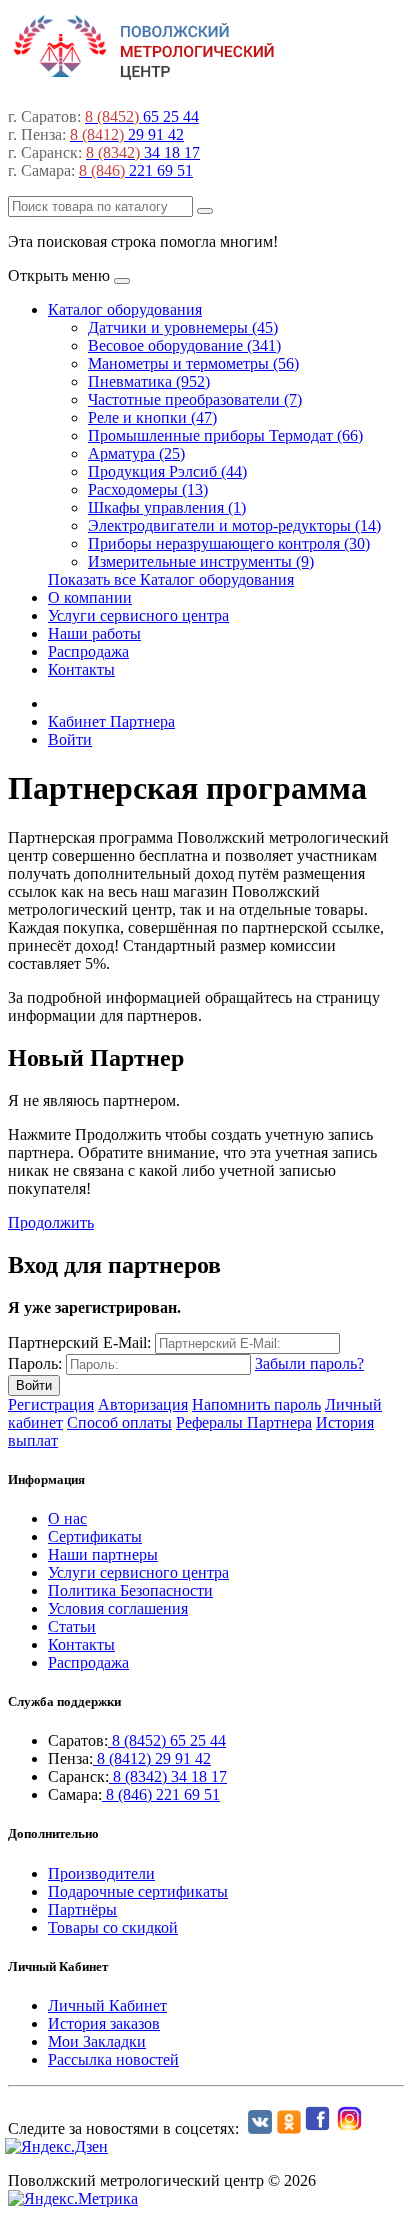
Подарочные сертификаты (138, 1891)
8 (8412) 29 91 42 (152, 1758)
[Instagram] (351, 2128)
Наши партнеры (103, 1554)
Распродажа (88, 651)
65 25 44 (142, 116)
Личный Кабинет (107, 2005)
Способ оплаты (119, 1422)
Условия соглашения (118, 1608)
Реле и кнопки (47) (152, 417)
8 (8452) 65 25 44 (167, 1740)
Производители (101, 1873)
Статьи (72, 1626)
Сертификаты (95, 1536)
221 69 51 (136, 170)
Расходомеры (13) (148, 489)
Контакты (81, 669)
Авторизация (143, 1404)
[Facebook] (319, 2128)
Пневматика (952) (149, 381)
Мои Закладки (97, 2041)
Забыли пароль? (309, 1363)
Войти (70, 739)
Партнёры (82, 1909)
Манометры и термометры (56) (193, 363)
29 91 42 (127, 134)
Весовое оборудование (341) (184, 345)
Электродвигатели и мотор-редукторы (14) (234, 525)
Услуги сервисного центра (138, 615)
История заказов (104, 2023)
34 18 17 (143, 152)
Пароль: (35, 1363)
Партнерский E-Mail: (79, 1342)
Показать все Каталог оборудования (171, 579)
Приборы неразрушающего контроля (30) (229, 543)
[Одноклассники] (286, 2128)
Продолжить (51, 1222)
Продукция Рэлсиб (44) (167, 471)
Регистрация (51, 1404)
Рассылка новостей (113, 2059)
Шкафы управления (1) (167, 507)
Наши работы (94, 633)
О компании (90, 597)
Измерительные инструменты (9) (201, 561)
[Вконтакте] (257, 2128)
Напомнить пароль (256, 1404)
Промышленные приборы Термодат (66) (225, 435)
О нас (67, 1518)
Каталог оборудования (125, 309)
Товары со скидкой (113, 1927)
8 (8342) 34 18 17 (168, 1776)
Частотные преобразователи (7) (195, 399)
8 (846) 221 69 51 (161, 1794)
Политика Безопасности (130, 1590)
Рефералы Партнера (244, 1422)
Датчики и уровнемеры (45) (183, 327)
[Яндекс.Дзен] (58, 2146)
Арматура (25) (136, 453)
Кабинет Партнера (111, 721)
